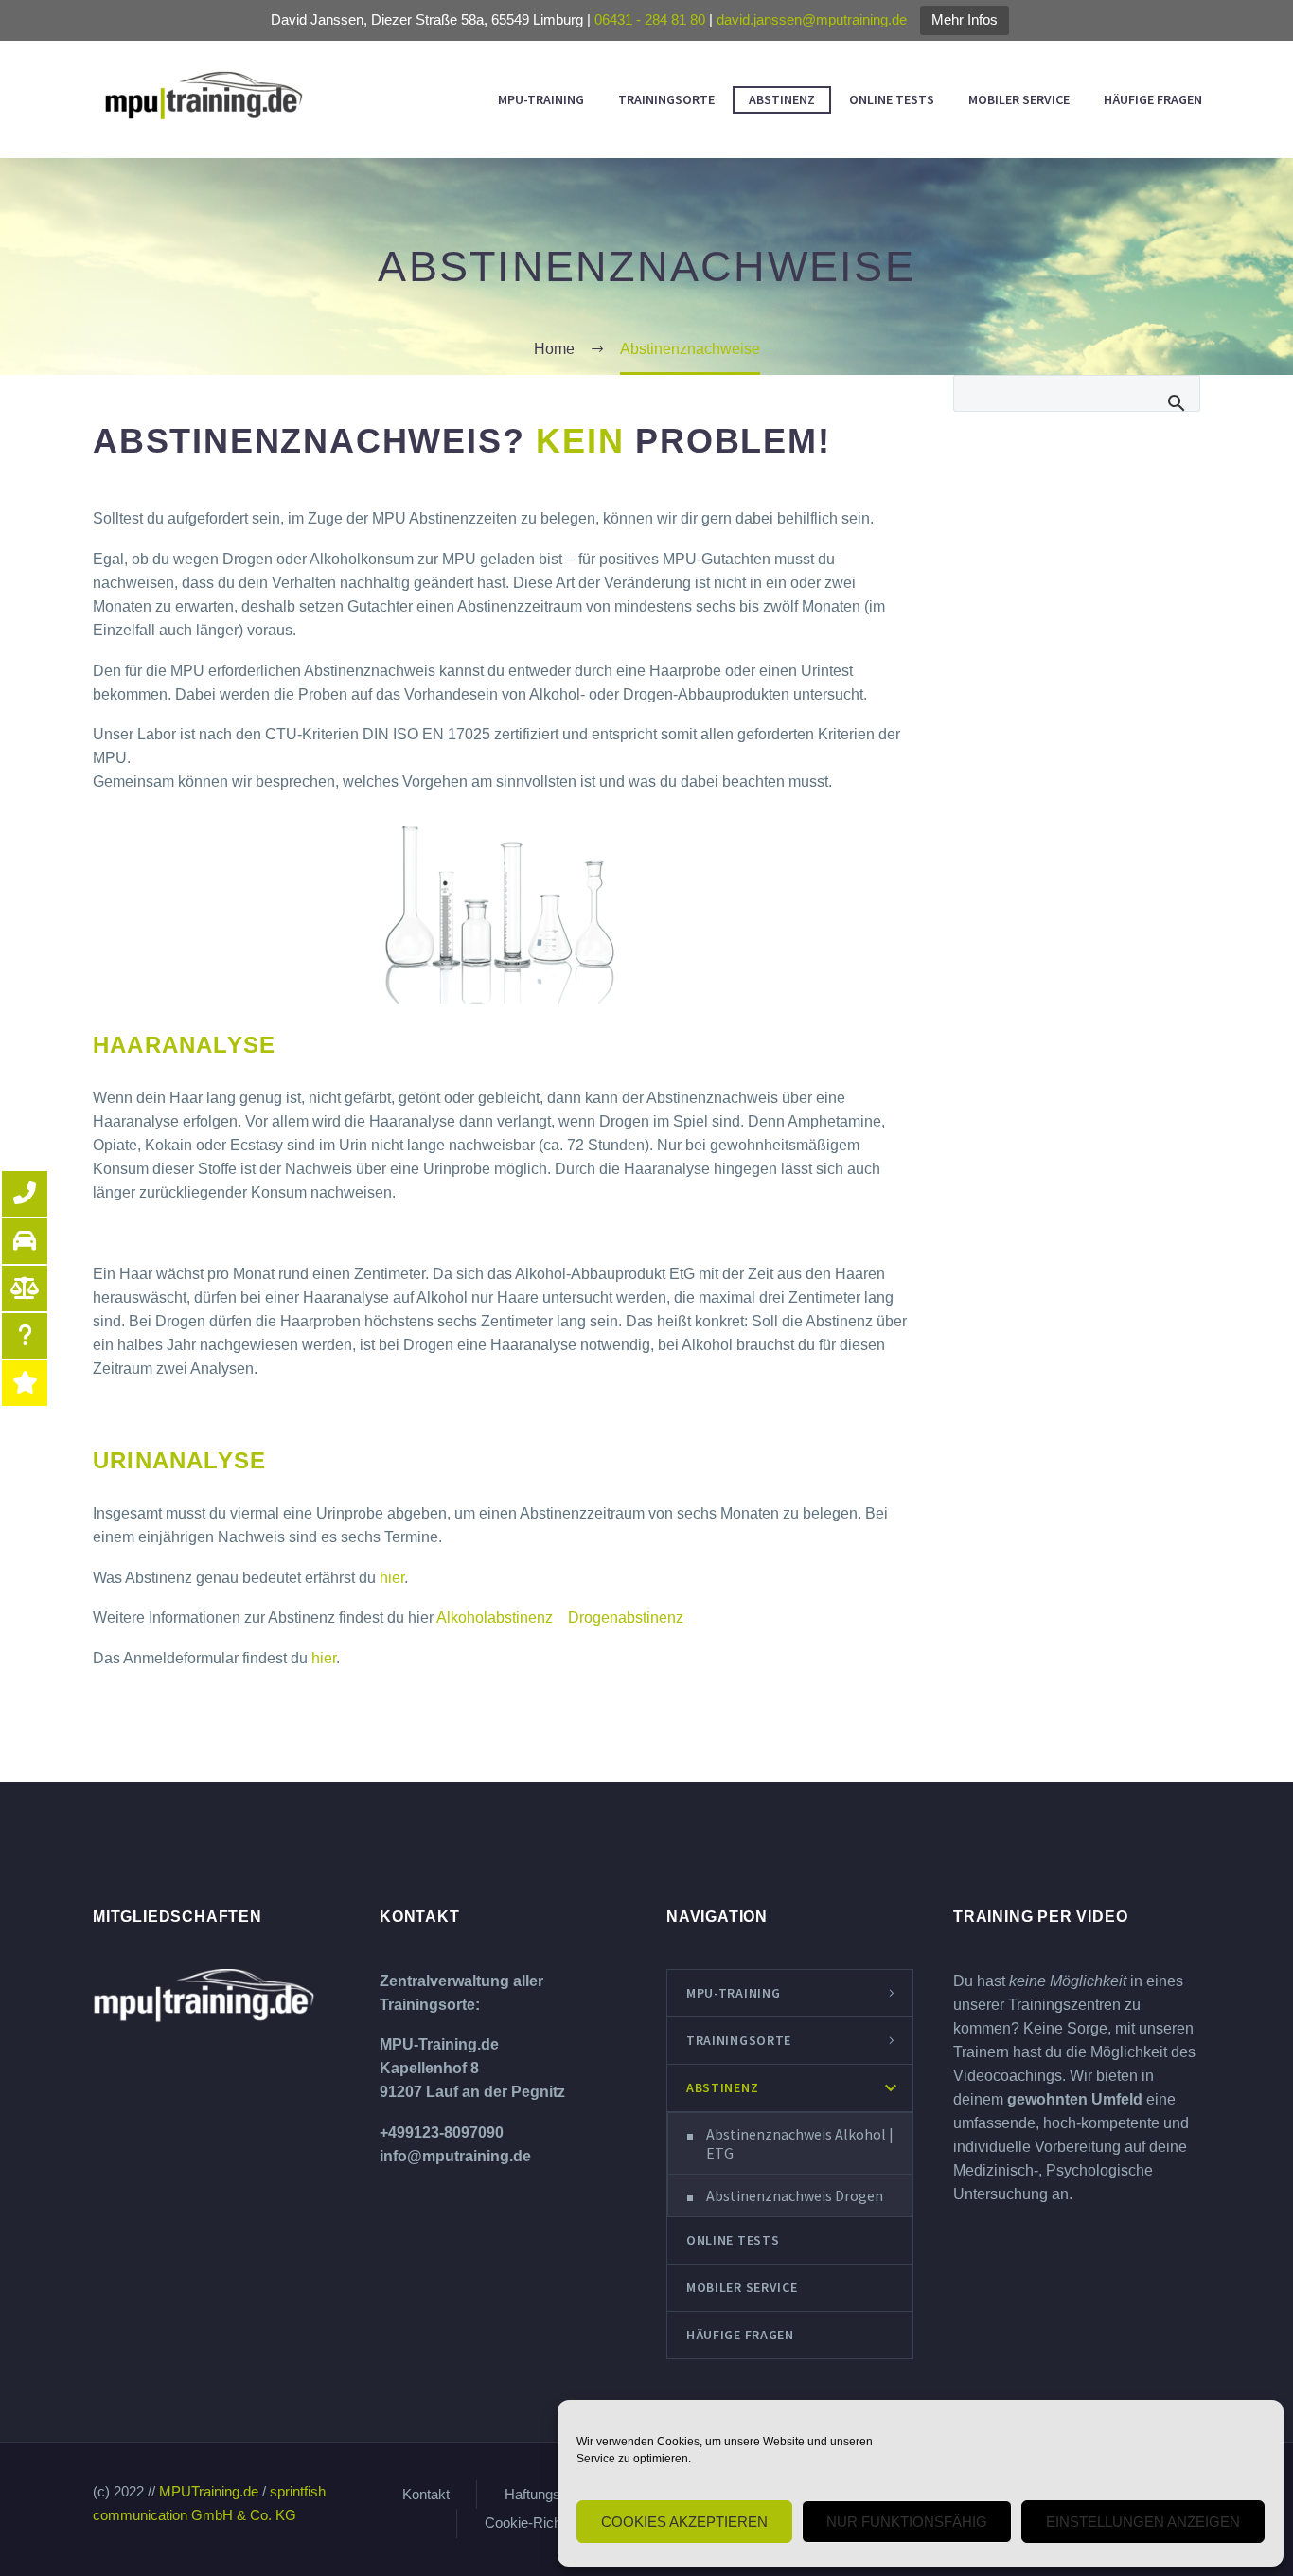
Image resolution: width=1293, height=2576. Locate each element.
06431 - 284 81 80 (650, 19)
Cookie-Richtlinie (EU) (553, 2523)
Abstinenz (782, 99)
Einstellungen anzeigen (1143, 2522)
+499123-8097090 (442, 2132)
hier (392, 1578)
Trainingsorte (666, 99)
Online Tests (892, 99)
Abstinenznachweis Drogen (795, 2195)
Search (1177, 393)
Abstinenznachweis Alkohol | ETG (800, 2143)
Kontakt (426, 2495)
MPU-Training (541, 99)
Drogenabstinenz (620, 1617)
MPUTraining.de (209, 2492)
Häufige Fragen (1153, 99)
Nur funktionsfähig (907, 2522)
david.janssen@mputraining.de (812, 19)
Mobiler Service (1019, 99)
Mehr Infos (965, 19)
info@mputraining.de (455, 2156)
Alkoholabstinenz (496, 1617)
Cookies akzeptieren (684, 2522)
